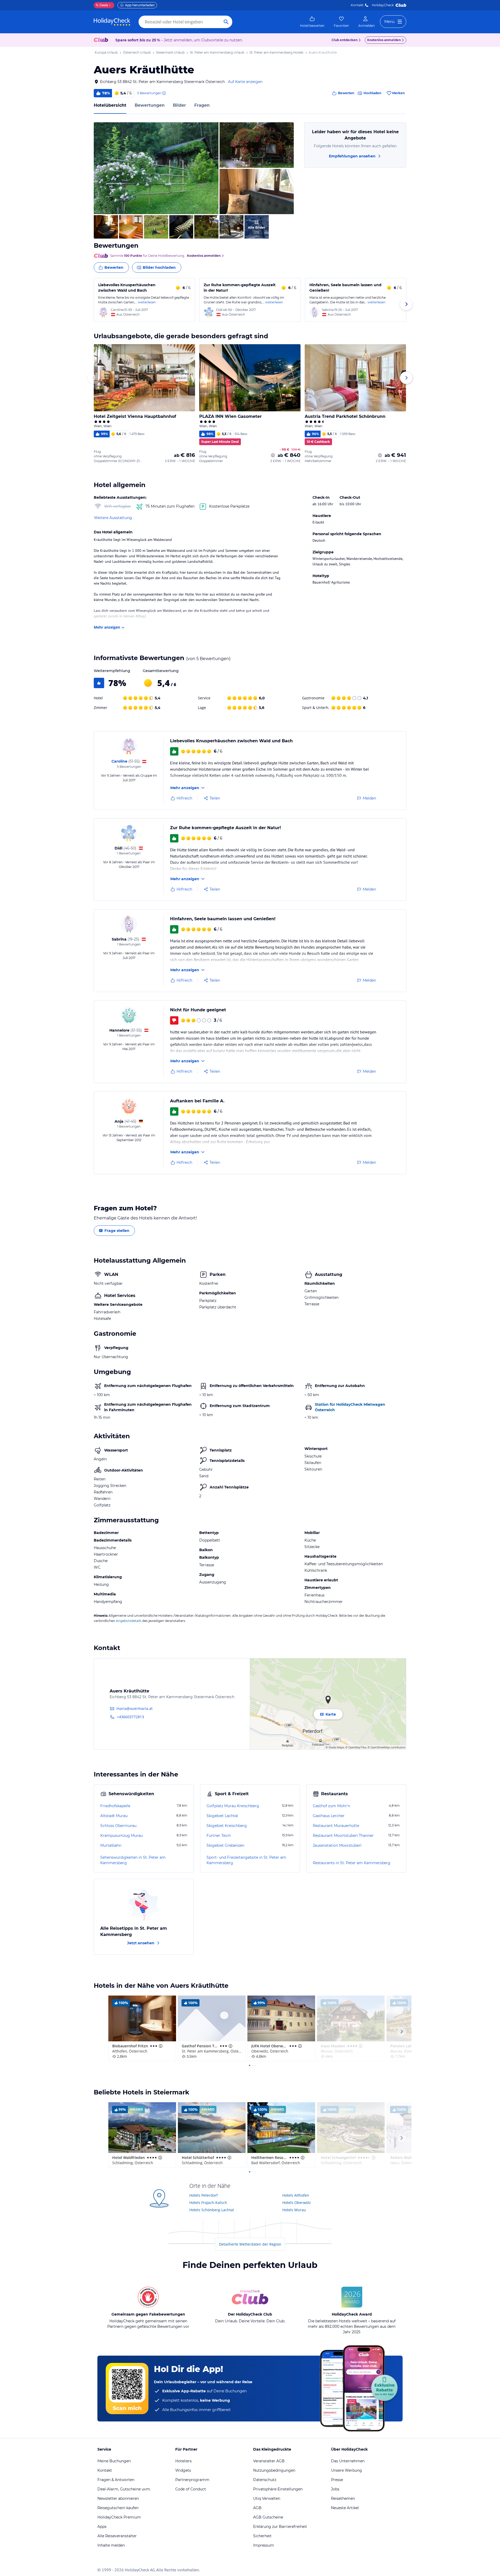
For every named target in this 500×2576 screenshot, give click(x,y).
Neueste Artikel (345, 2508)
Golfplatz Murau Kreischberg (233, 1806)
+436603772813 (130, 1717)
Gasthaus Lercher (329, 1816)
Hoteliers (183, 2461)
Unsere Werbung (346, 2470)
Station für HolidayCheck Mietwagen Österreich (350, 1407)
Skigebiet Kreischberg (227, 1826)
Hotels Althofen (296, 2195)
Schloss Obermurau (118, 1826)
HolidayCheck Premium (119, 2517)
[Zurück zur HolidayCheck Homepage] (112, 22)
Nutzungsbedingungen (274, 2470)
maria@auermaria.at (135, 1708)
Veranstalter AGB (269, 2461)
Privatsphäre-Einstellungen (278, 2489)
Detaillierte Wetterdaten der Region (250, 2244)
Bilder (179, 105)
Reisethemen (343, 2498)
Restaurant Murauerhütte (336, 1826)
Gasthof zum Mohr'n (331, 1806)
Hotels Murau (294, 2210)
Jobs (335, 2489)
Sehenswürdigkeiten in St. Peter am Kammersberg (133, 1860)
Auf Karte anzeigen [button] (245, 82)
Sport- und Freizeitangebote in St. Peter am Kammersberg (246, 1860)
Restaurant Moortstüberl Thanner (343, 1836)
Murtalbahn (111, 1845)
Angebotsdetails (129, 1621)
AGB (257, 2508)
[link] (312, 22)
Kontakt (357, 5)
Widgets (183, 2470)
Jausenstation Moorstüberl (337, 1845)
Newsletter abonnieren (118, 2498)
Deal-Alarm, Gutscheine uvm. (124, 2489)
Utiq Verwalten (267, 2498)
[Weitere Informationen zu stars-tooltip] (160, 2046)
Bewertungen (150, 105)
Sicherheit (262, 2536)
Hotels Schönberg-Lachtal (212, 2210)
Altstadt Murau (114, 1816)
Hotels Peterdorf (204, 2195)
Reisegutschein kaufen (118, 2508)
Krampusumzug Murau (121, 1836)
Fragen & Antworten (116, 2480)
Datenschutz (265, 2480)
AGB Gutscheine (268, 2517)
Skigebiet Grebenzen (225, 1845)
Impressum (264, 2545)
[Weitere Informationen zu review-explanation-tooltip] (164, 93)
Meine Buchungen (114, 2461)
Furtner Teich (219, 1836)
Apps (102, 2527)
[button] (156, 168)
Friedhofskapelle (115, 1806)
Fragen (202, 105)
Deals (102, 5)
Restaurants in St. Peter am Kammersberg (352, 1863)
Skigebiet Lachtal (222, 1816)
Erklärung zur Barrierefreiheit (280, 2527)
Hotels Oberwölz (297, 2203)
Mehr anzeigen (107, 627)
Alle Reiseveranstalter (117, 2536)
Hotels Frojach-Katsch (208, 2203)
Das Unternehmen (348, 2461)
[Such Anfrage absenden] (226, 22)
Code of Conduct (191, 2489)
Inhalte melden (111, 2545)
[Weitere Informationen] (273, 455)
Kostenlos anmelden (384, 40)
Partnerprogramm (192, 2480)
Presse (337, 2480)
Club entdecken (345, 40)
